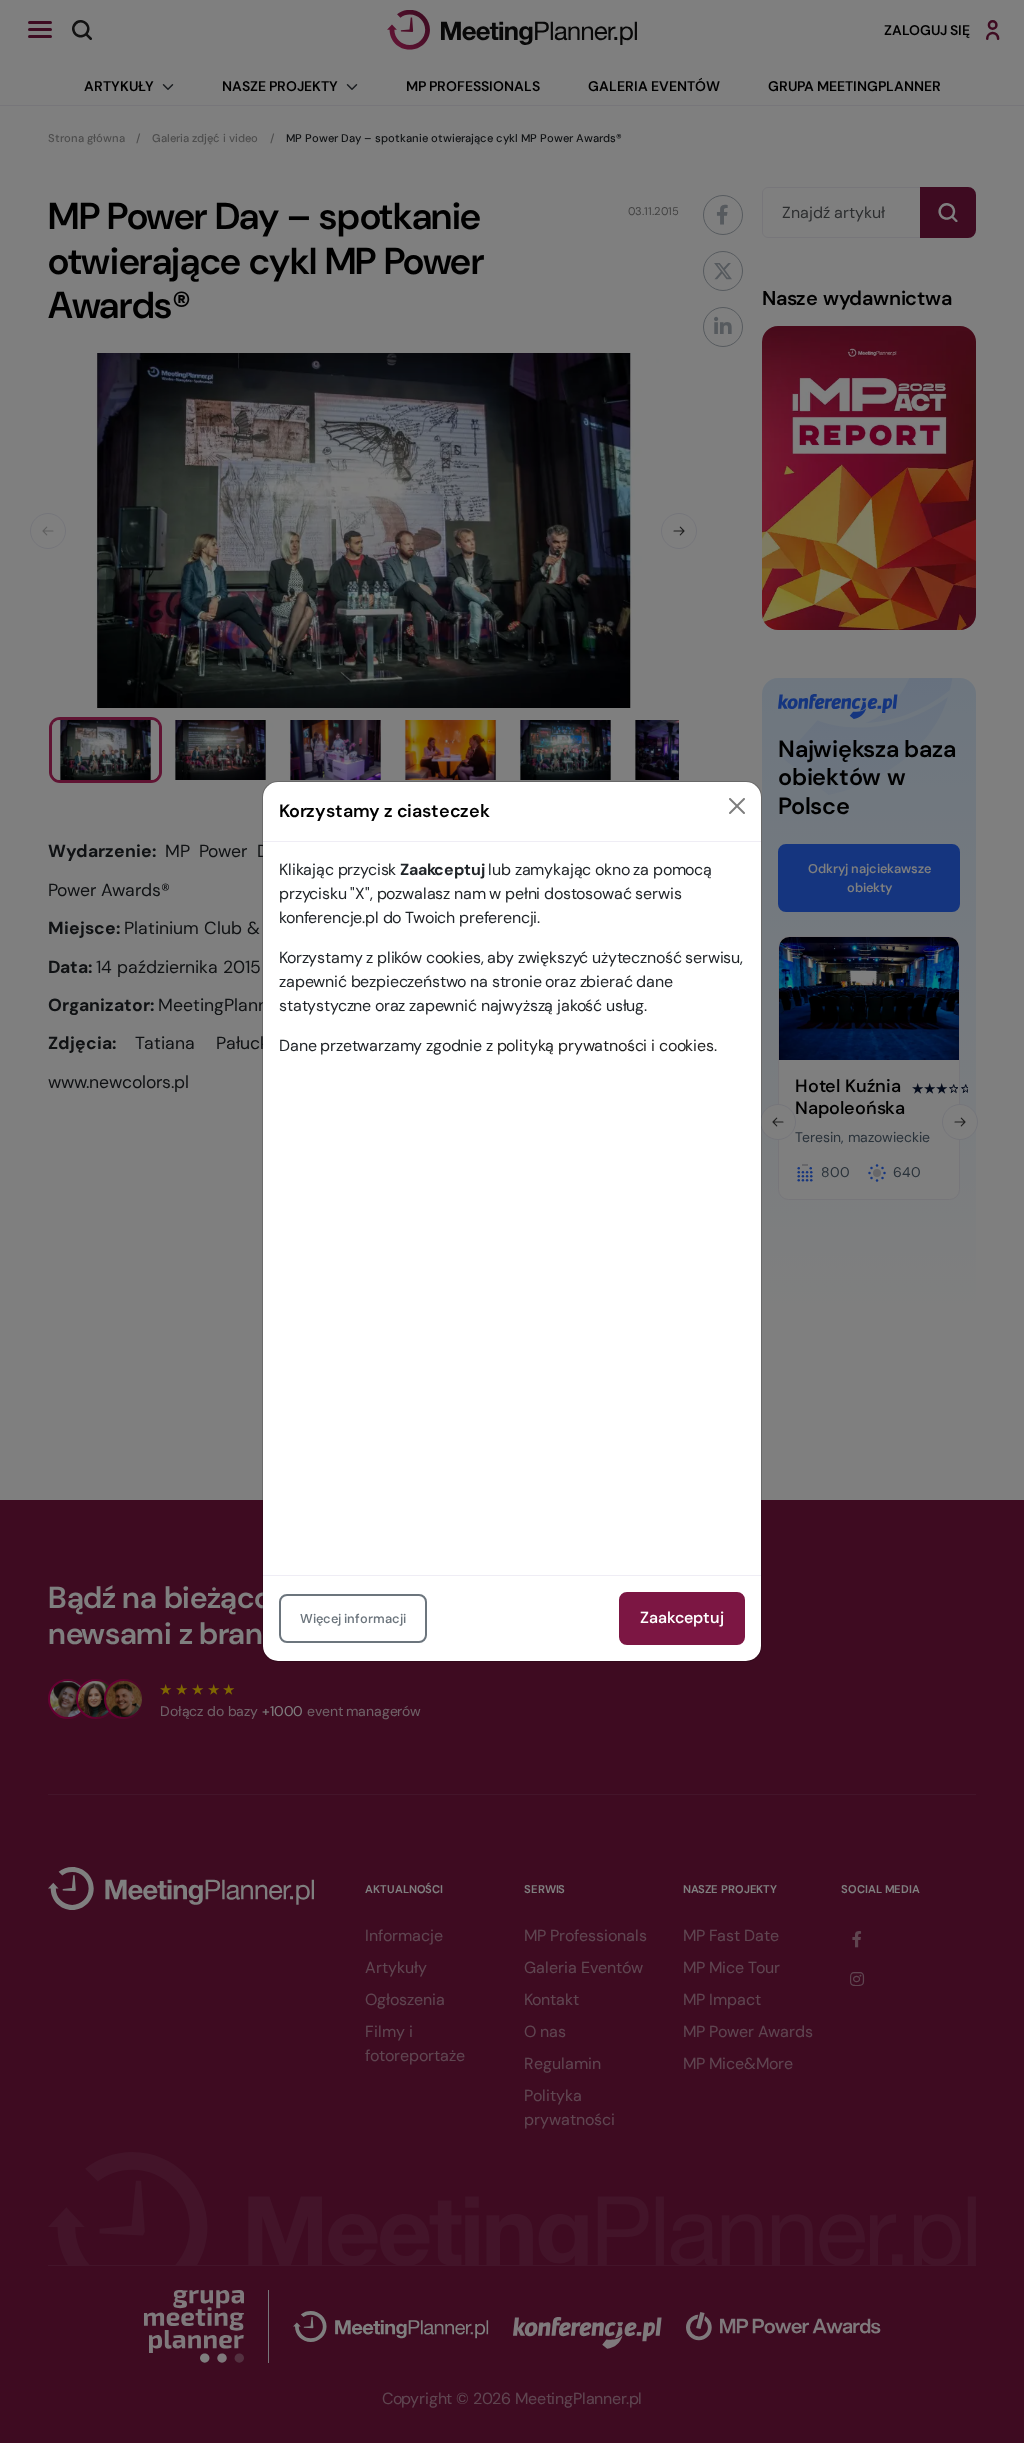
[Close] (737, 806)
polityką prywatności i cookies (605, 1045)
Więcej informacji (353, 1618)
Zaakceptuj (682, 1617)
